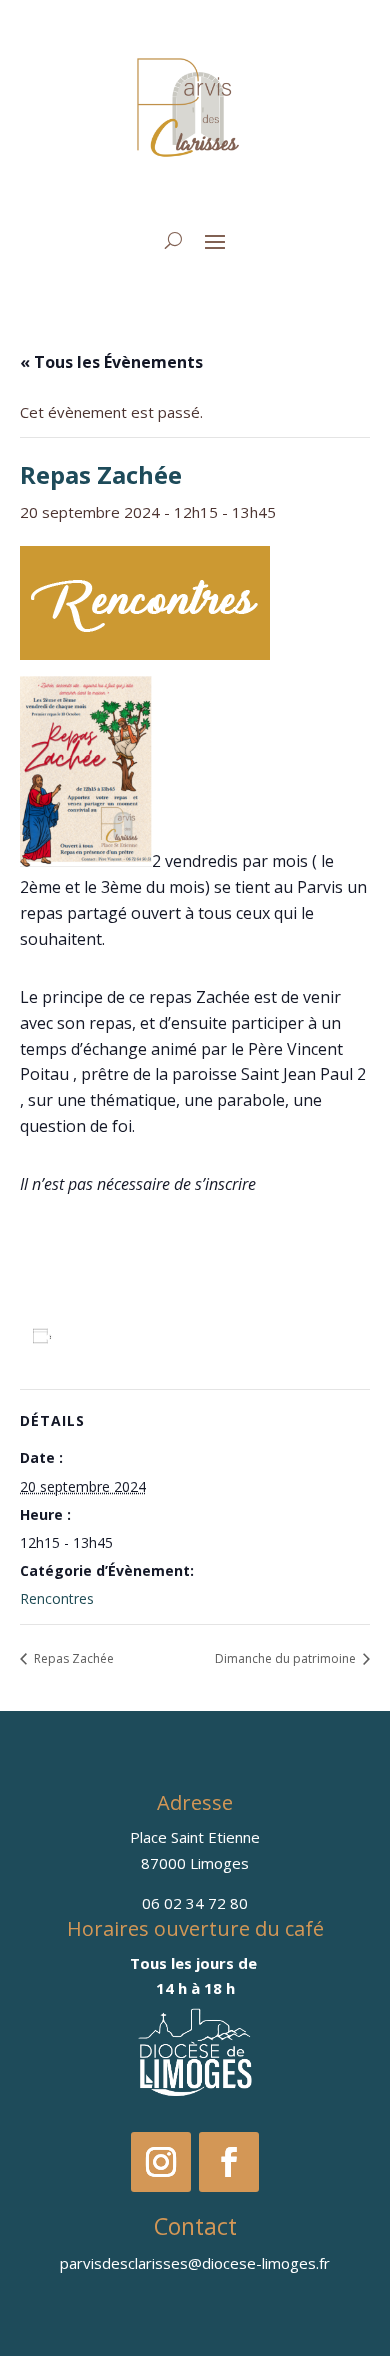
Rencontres (57, 1598)
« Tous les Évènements (111, 362)
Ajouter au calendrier (142, 1335)
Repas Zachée (72, 1658)
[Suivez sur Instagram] (161, 2162)
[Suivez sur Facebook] (229, 2162)
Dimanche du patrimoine (287, 1658)
